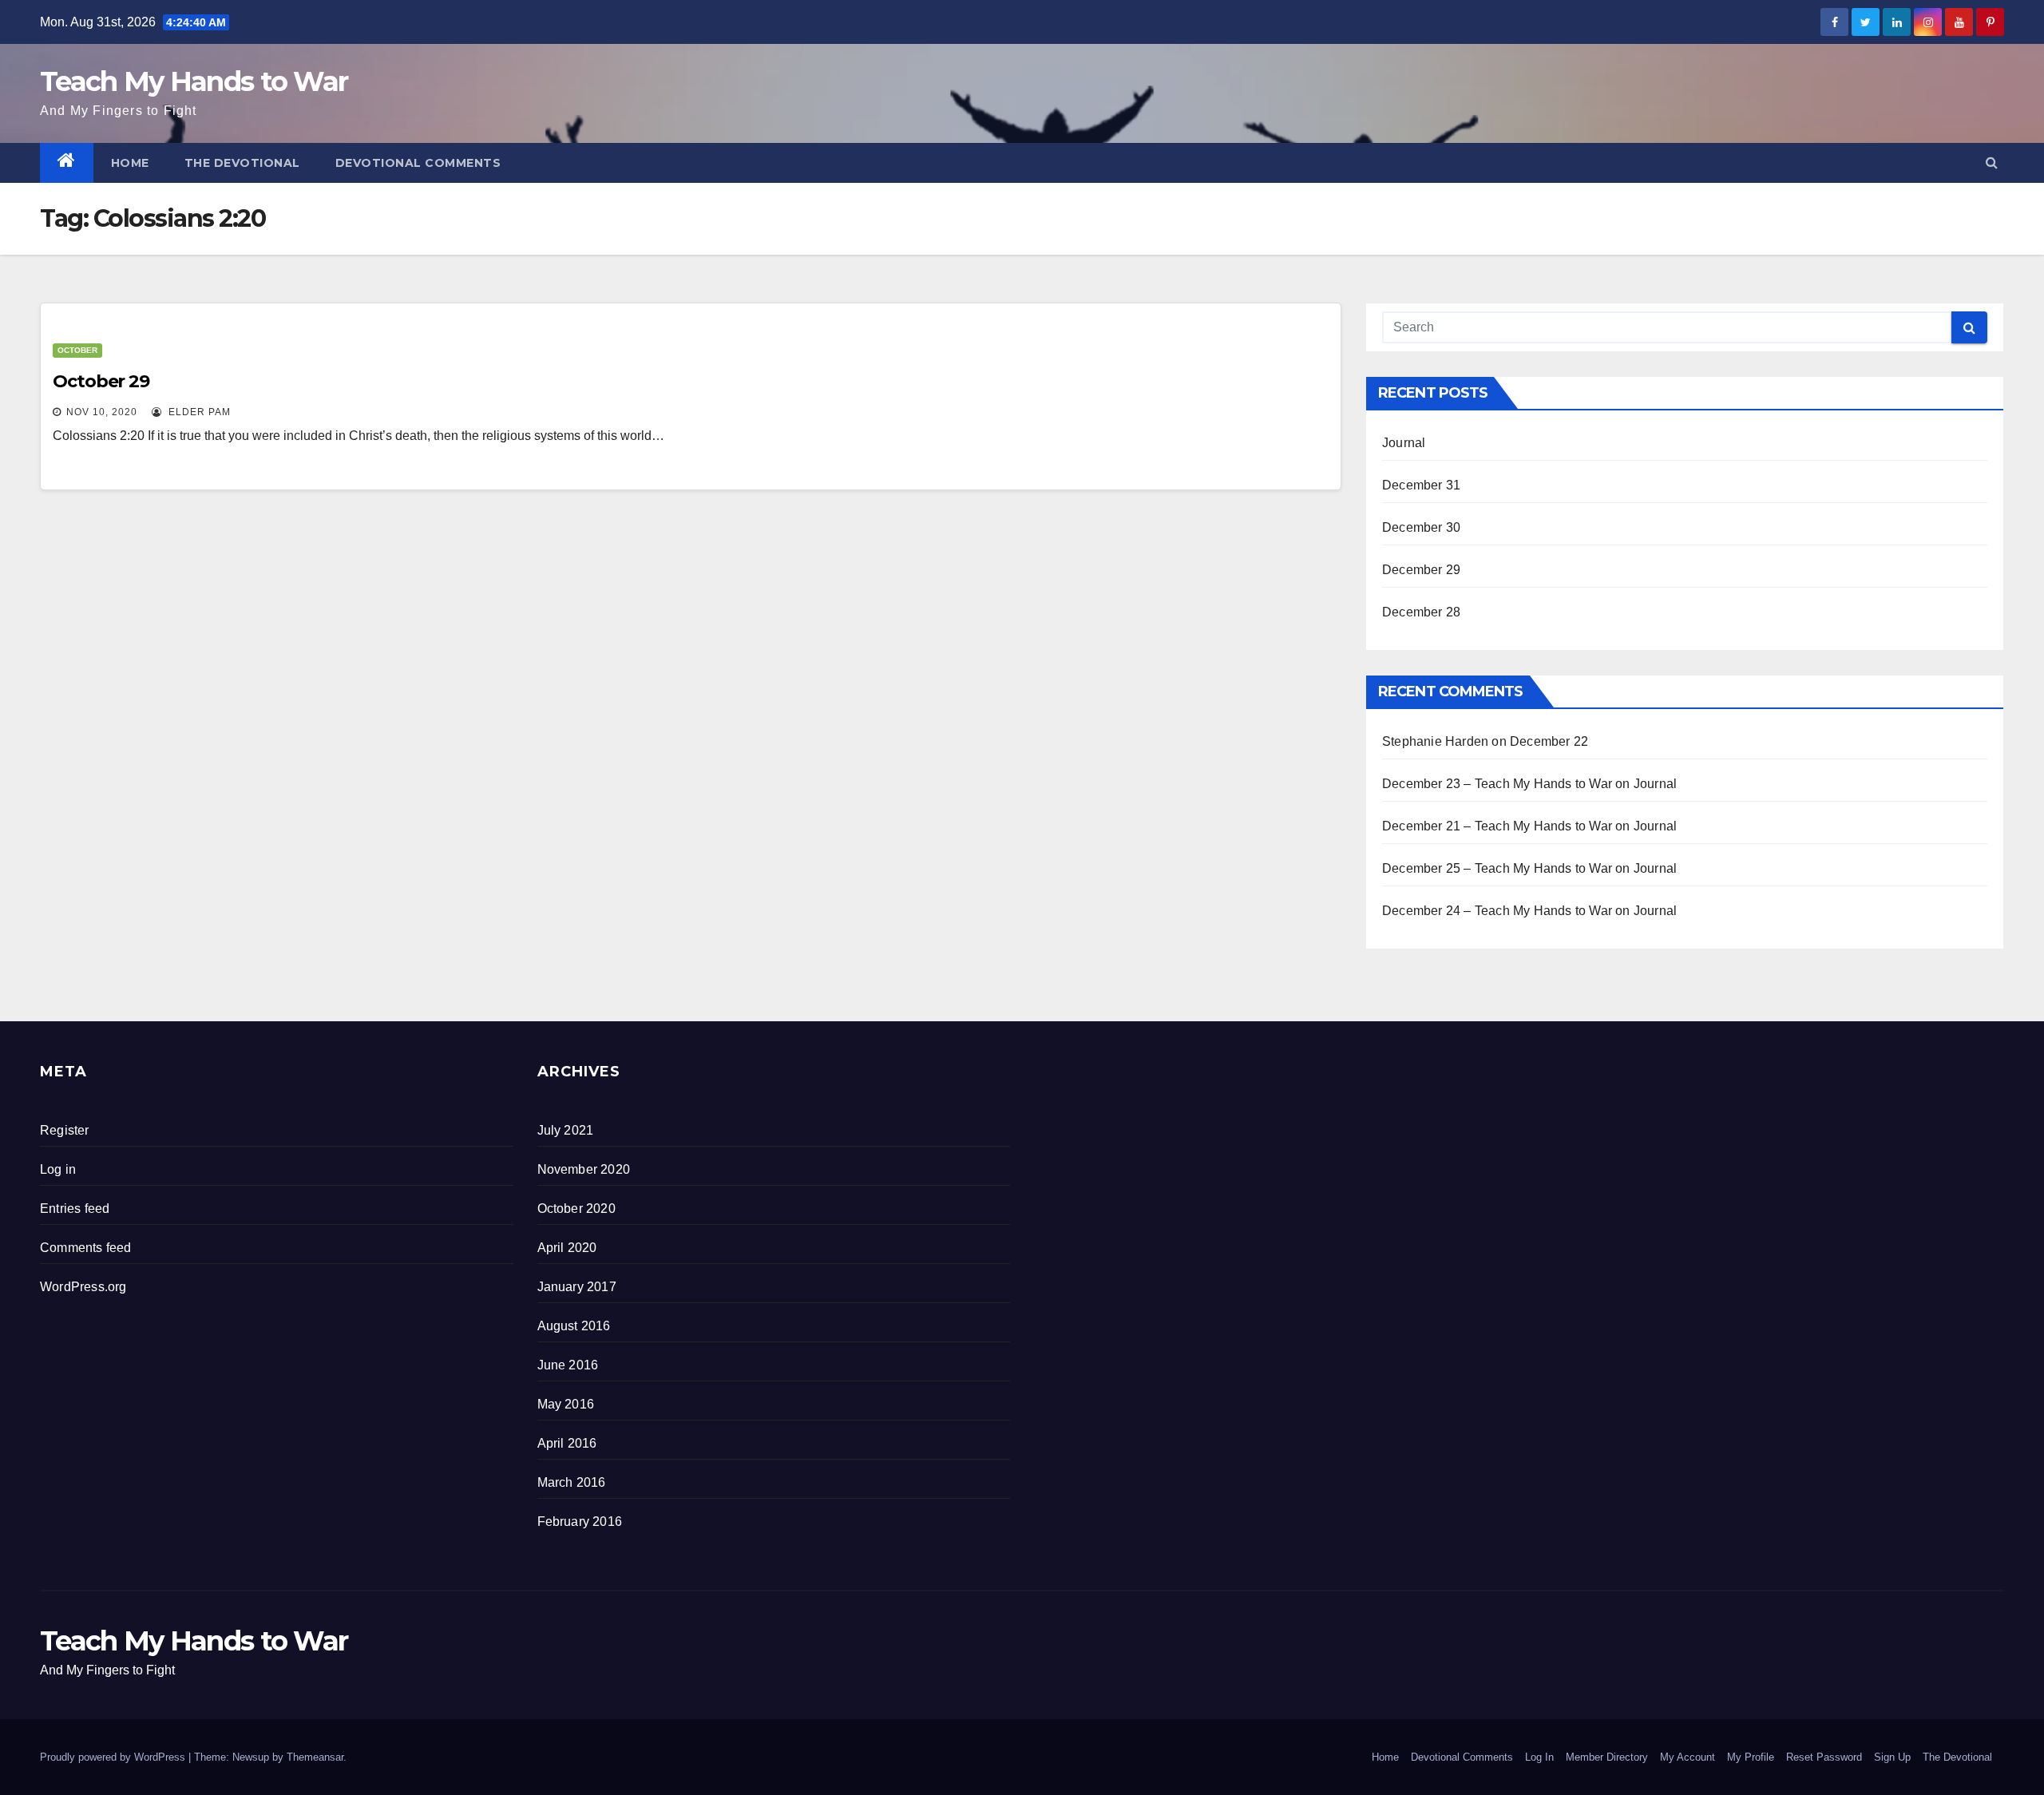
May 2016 (566, 1404)
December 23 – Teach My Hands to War (1497, 784)
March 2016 (572, 1482)
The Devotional (242, 163)
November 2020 (584, 1169)
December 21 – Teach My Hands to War (1497, 826)
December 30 (1421, 527)
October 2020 (576, 1209)
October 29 (101, 381)
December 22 (1549, 741)
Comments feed (86, 1248)
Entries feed (75, 1209)
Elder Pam (198, 412)
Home (130, 163)
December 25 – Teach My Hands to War (1497, 868)
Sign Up (1892, 1757)
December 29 (1421, 570)
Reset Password (1824, 1757)
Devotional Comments (418, 163)
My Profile (1751, 1757)
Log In (1539, 1757)
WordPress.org (83, 1287)
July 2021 (566, 1130)
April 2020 (567, 1248)
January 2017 (577, 1287)
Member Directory (1607, 1757)
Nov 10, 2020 (102, 412)
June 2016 (568, 1365)
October (77, 350)
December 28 (1421, 612)
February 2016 (580, 1522)
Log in (58, 1169)
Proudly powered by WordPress (114, 1757)
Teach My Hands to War (194, 81)
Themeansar (315, 1757)
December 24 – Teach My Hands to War (1497, 911)
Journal (1404, 443)
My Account (1687, 1757)
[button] (1992, 162)
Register (65, 1130)
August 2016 (574, 1326)
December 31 (1421, 485)
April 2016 (567, 1443)
